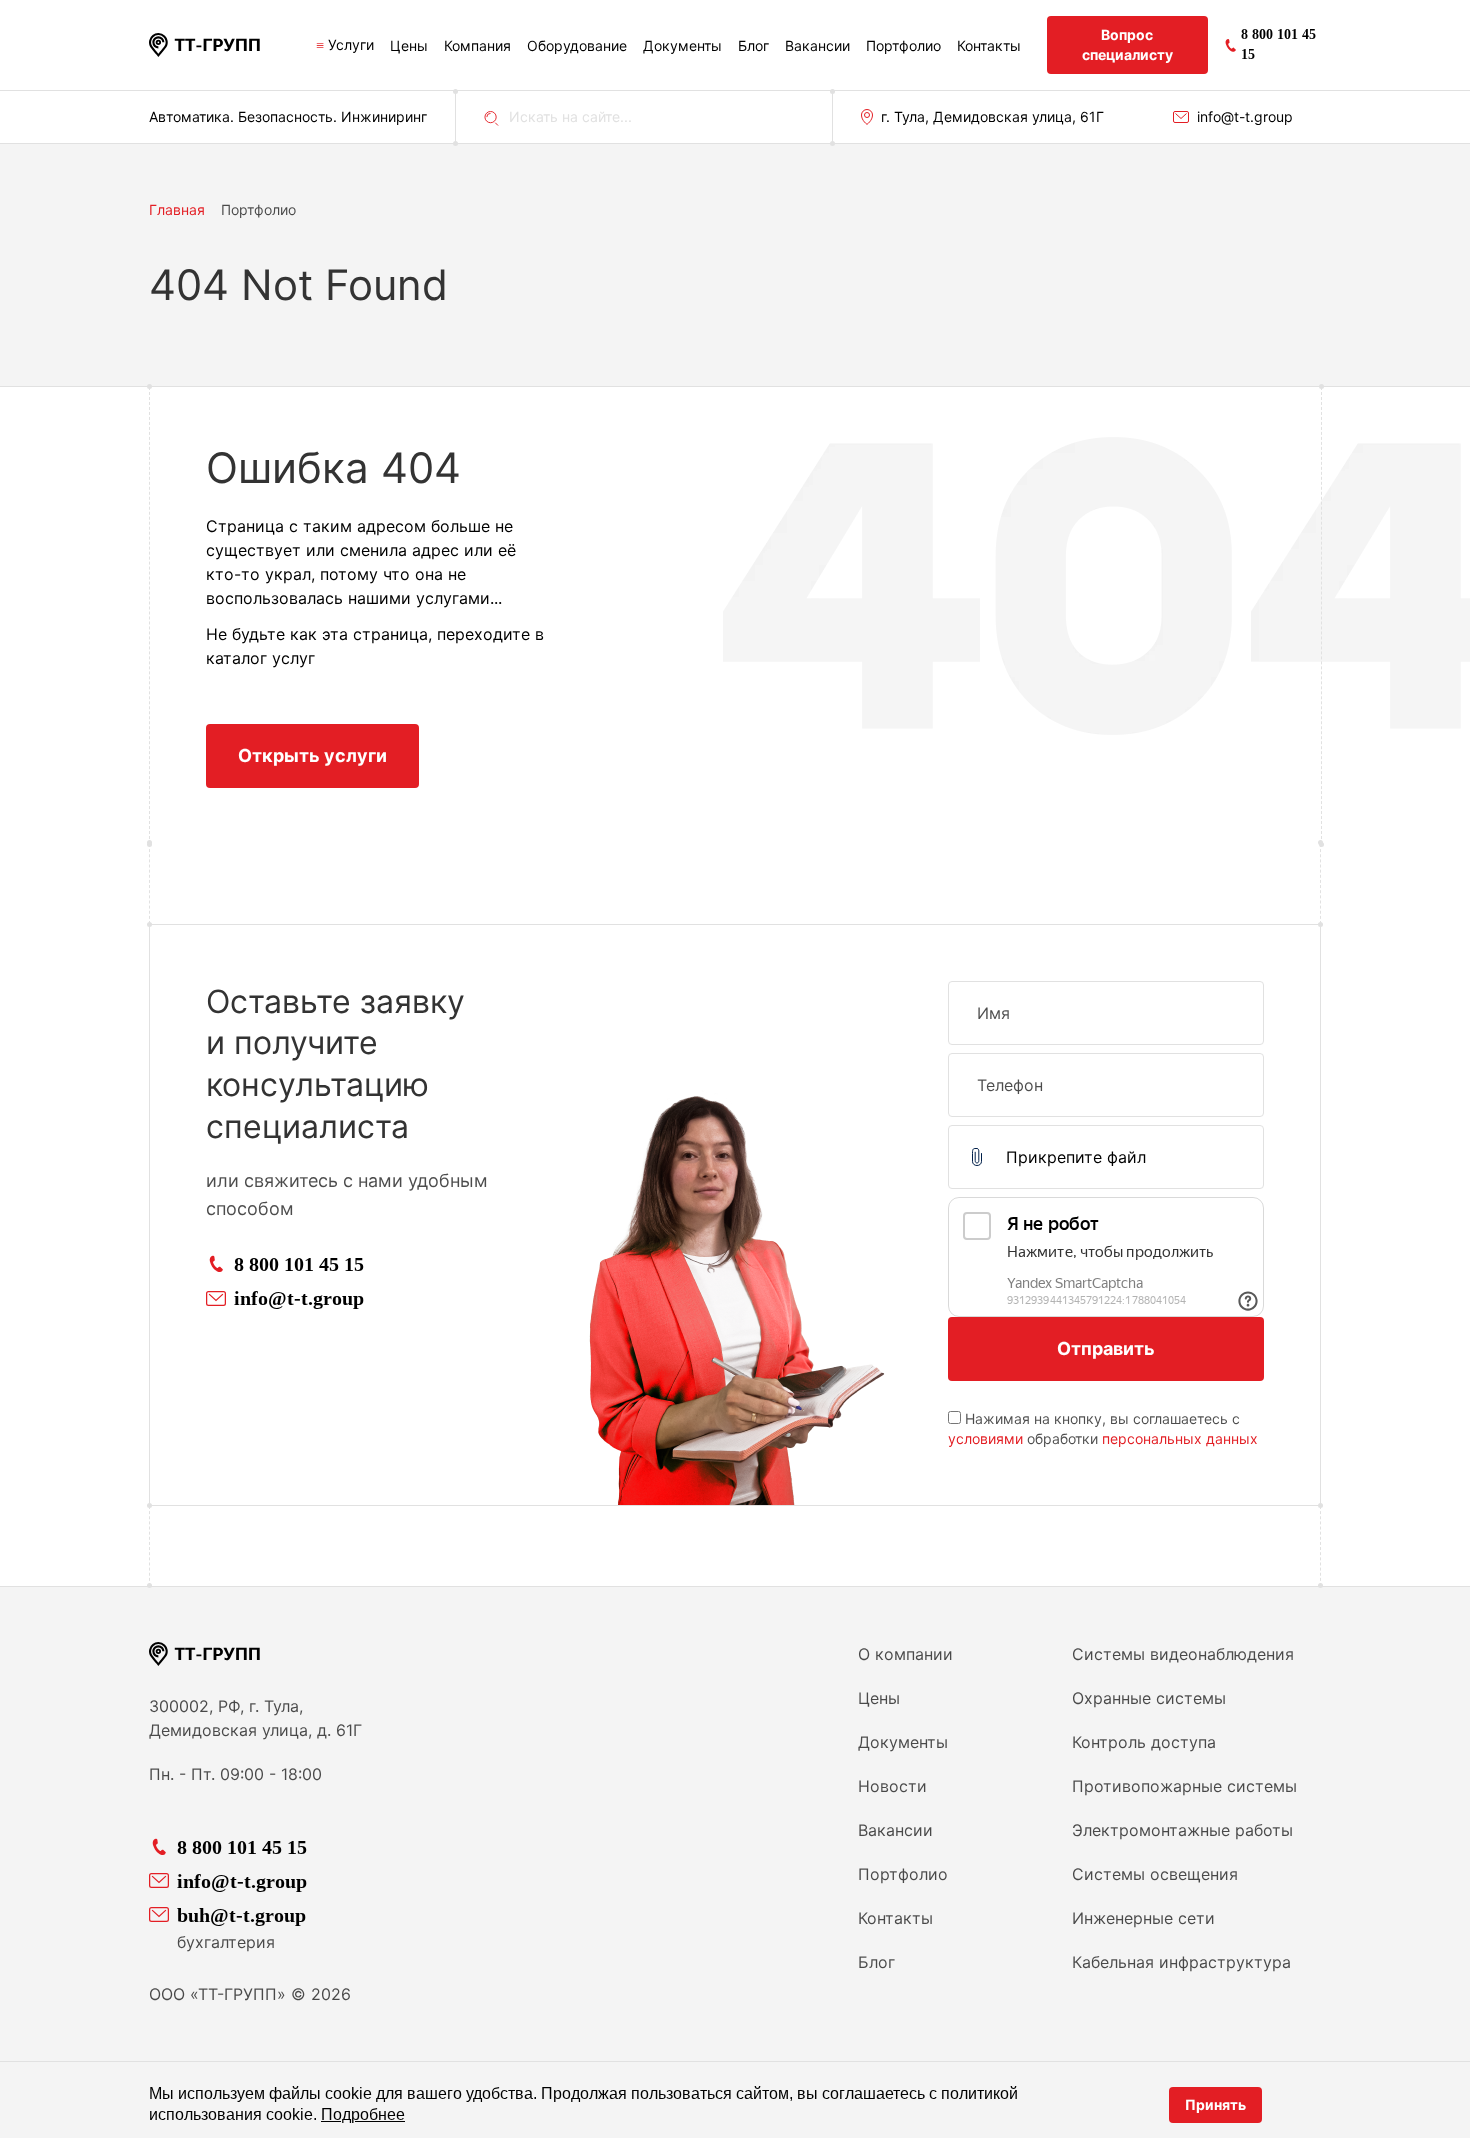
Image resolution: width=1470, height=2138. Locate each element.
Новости (892, 1786)
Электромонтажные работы (1182, 1830)
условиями (985, 1438)
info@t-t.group (1245, 116)
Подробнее (363, 2114)
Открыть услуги (312, 755)
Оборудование (577, 45)
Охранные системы (1149, 1698)
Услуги (351, 44)
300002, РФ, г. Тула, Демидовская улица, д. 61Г (255, 1718)
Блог (753, 45)
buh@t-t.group (241, 1915)
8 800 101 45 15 (299, 1264)
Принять (1215, 2104)
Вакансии (817, 45)
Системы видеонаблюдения (1183, 1654)
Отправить (1106, 1348)
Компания (477, 45)
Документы (682, 45)
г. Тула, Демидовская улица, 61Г (992, 116)
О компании (905, 1654)
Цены (409, 45)
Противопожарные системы (1184, 1786)
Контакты (989, 45)
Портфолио (903, 45)
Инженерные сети (1143, 1918)
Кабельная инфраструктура (1181, 1962)
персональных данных (1180, 1438)
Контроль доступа (1144, 1742)
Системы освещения (1155, 1874)
